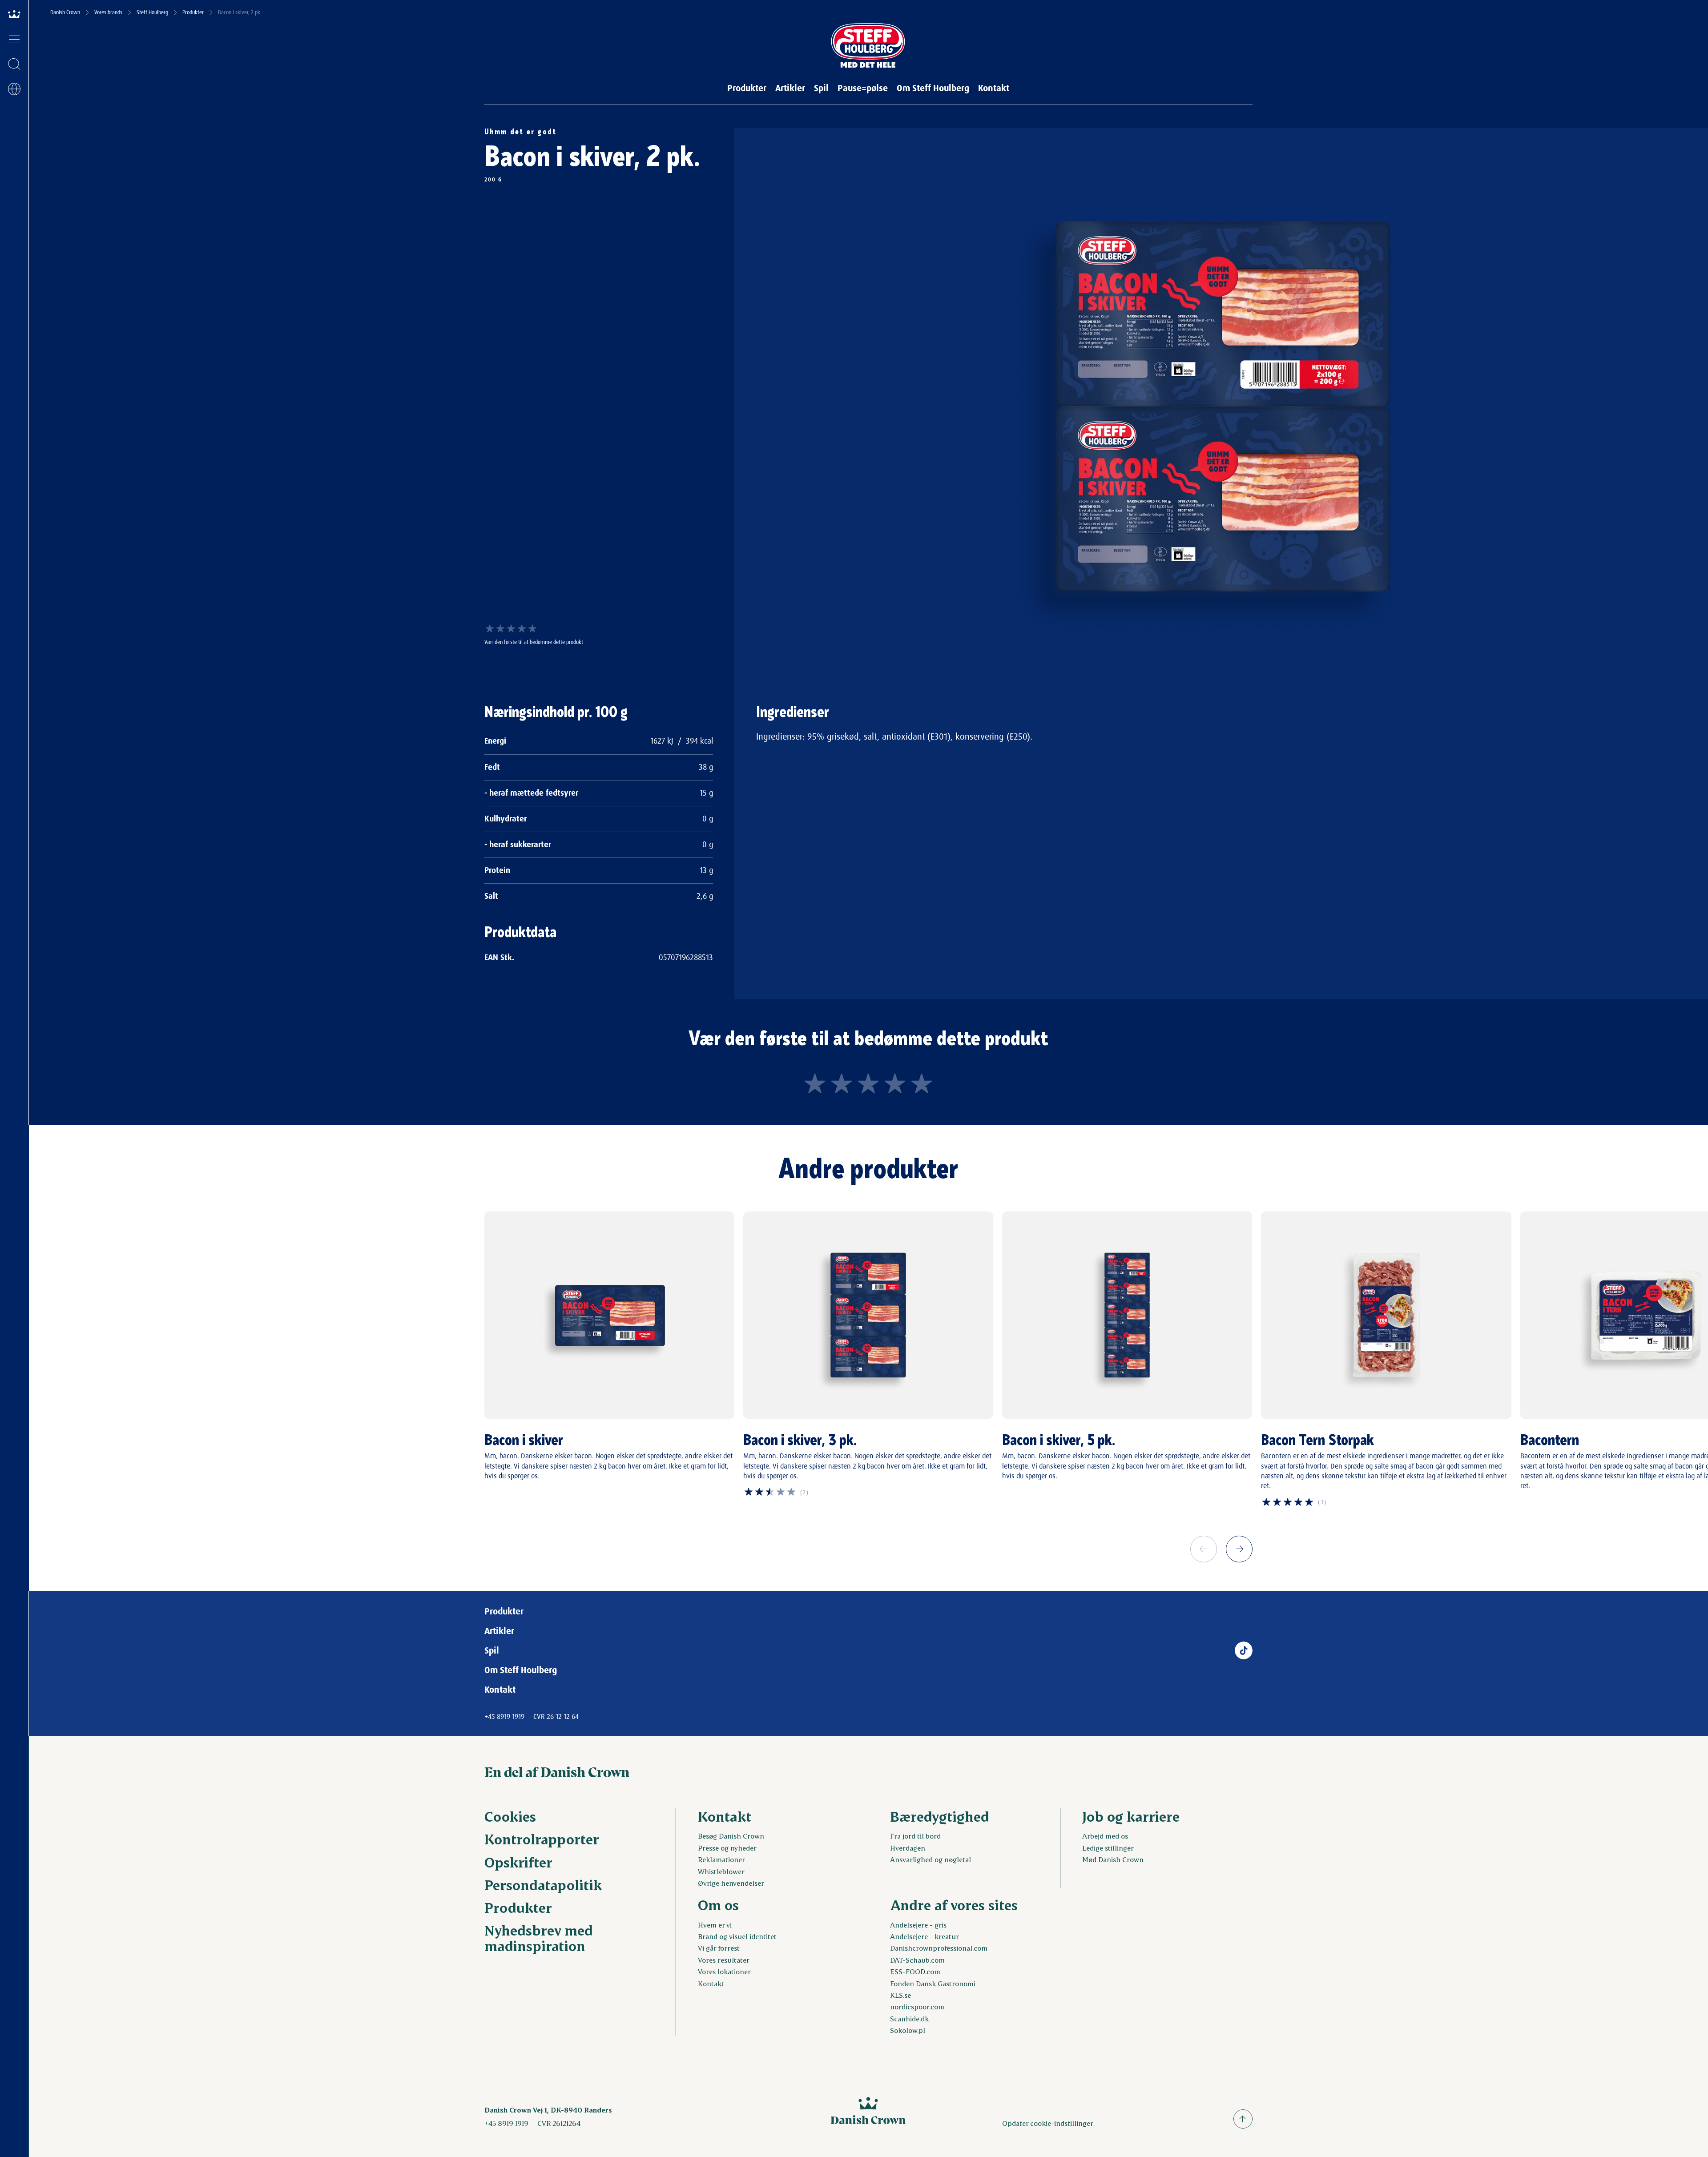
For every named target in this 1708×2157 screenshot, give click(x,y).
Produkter (193, 12)
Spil (821, 88)
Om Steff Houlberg (933, 88)
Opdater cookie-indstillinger (1048, 2123)
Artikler (790, 88)
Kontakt (994, 88)
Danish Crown (65, 12)
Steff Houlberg (152, 12)
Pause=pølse (863, 88)
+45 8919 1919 (504, 1716)
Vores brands (108, 12)
